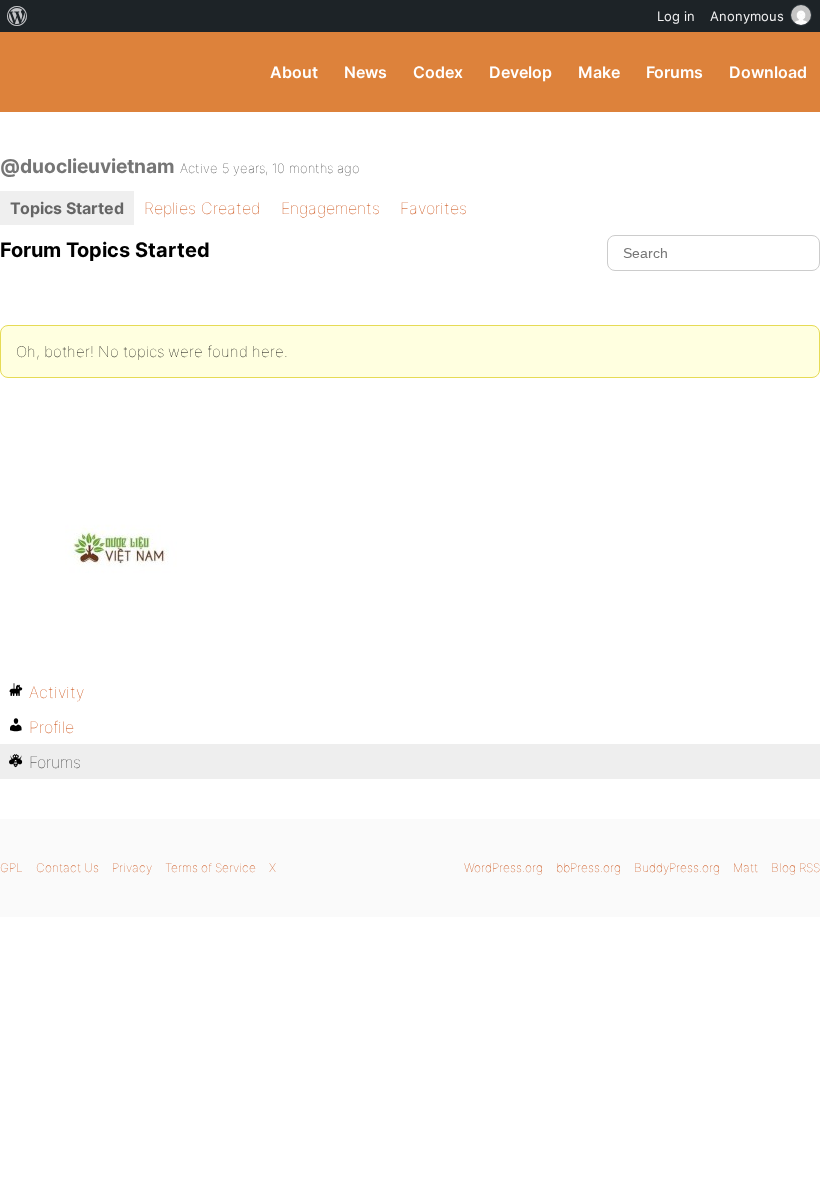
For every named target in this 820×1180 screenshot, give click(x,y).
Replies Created (202, 208)
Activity (56, 692)
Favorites (433, 208)
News (365, 72)
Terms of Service (210, 867)
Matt (745, 867)
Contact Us (67, 867)
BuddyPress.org (32, 72)
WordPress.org (503, 867)
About (294, 72)
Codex (438, 72)
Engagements (330, 208)
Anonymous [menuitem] (747, 16)
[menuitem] (17, 16)
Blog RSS (795, 867)
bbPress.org (588, 867)
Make (599, 72)
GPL (11, 867)
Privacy (132, 867)
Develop (520, 72)
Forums (674, 72)
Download (768, 72)
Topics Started (67, 208)
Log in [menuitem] (676, 16)
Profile (51, 727)
